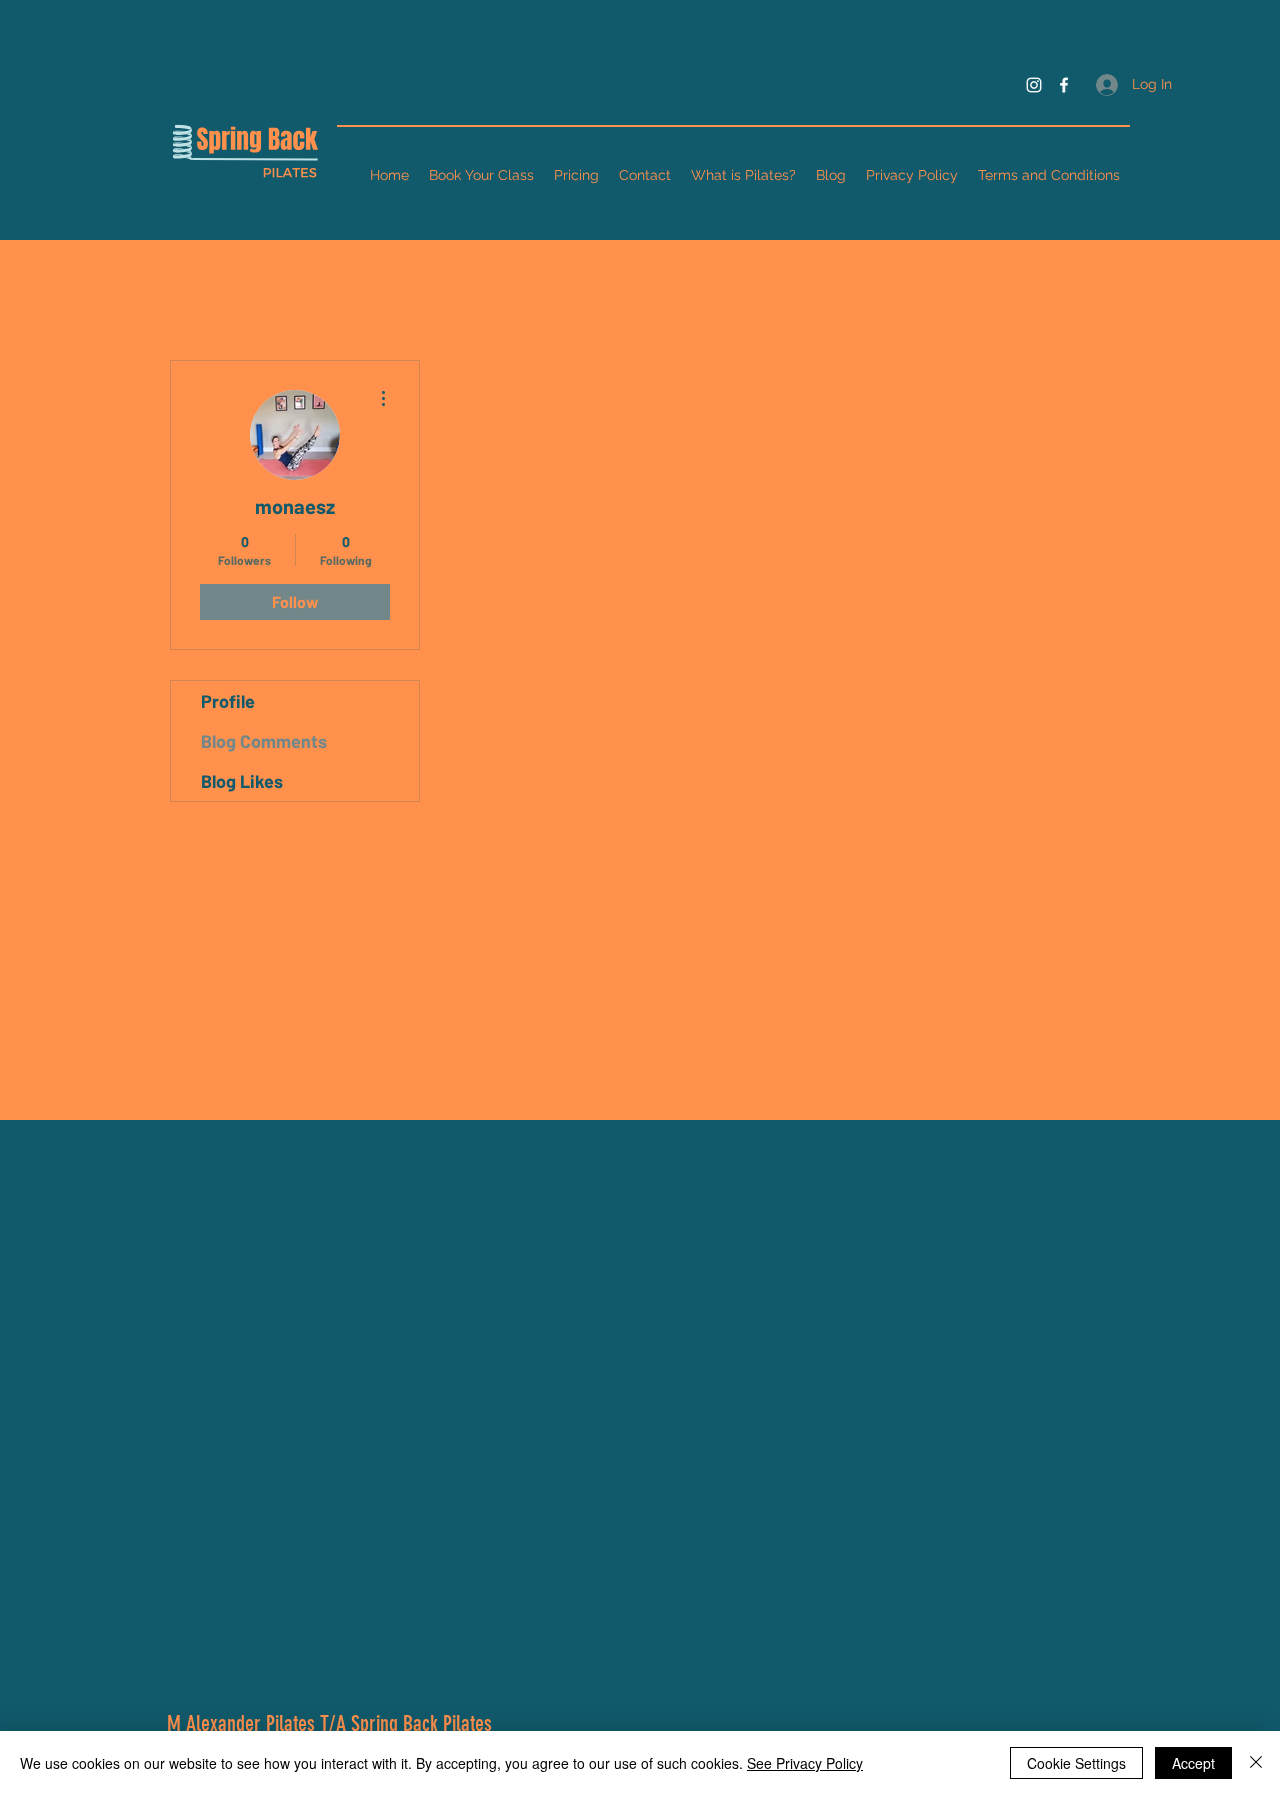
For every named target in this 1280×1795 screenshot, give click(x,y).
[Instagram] (1034, 85)
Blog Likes (242, 781)
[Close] (1256, 1763)
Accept (1193, 1763)
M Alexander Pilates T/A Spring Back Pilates (329, 1723)
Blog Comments (264, 741)
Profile (228, 701)
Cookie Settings (1076, 1763)
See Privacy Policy (805, 1763)
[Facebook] (1064, 85)
